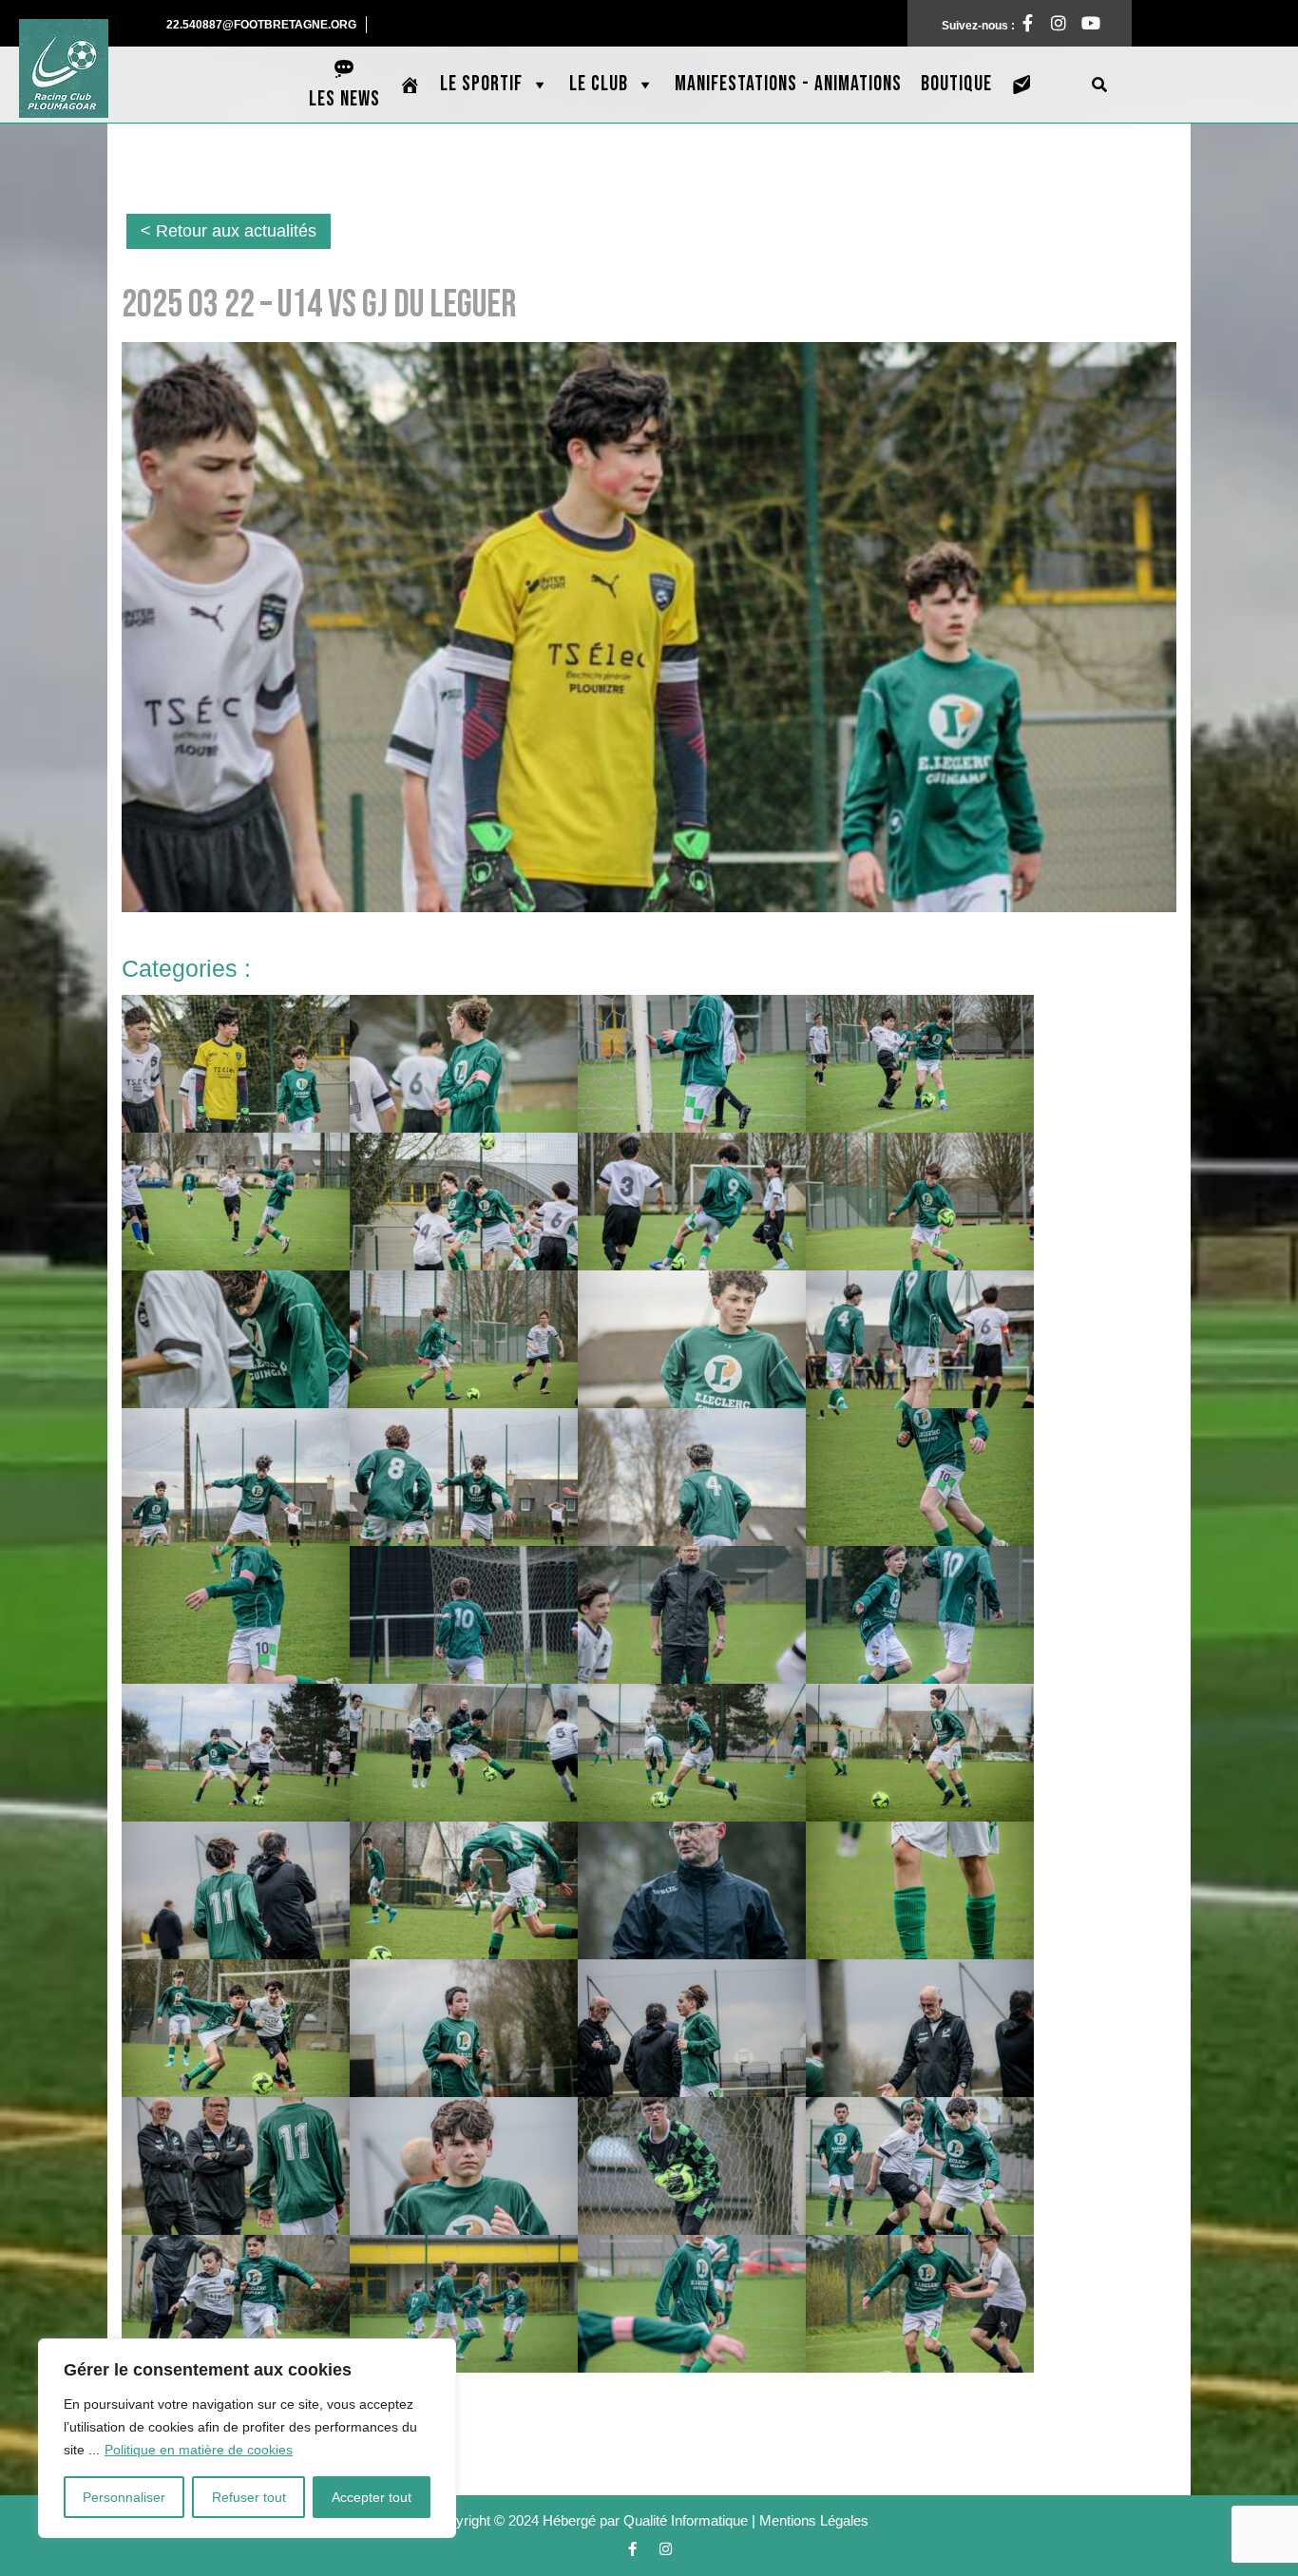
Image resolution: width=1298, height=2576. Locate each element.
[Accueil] (410, 85)
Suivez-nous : (989, 21)
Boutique (956, 84)
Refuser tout (249, 2497)
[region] (247, 2438)
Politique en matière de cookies (199, 2450)
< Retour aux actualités (229, 231)
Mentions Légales (814, 2520)
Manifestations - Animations (788, 84)
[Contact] (1022, 85)
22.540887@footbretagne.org (267, 24)
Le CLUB (599, 84)
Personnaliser (124, 2497)
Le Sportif (481, 84)
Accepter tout (372, 2497)
